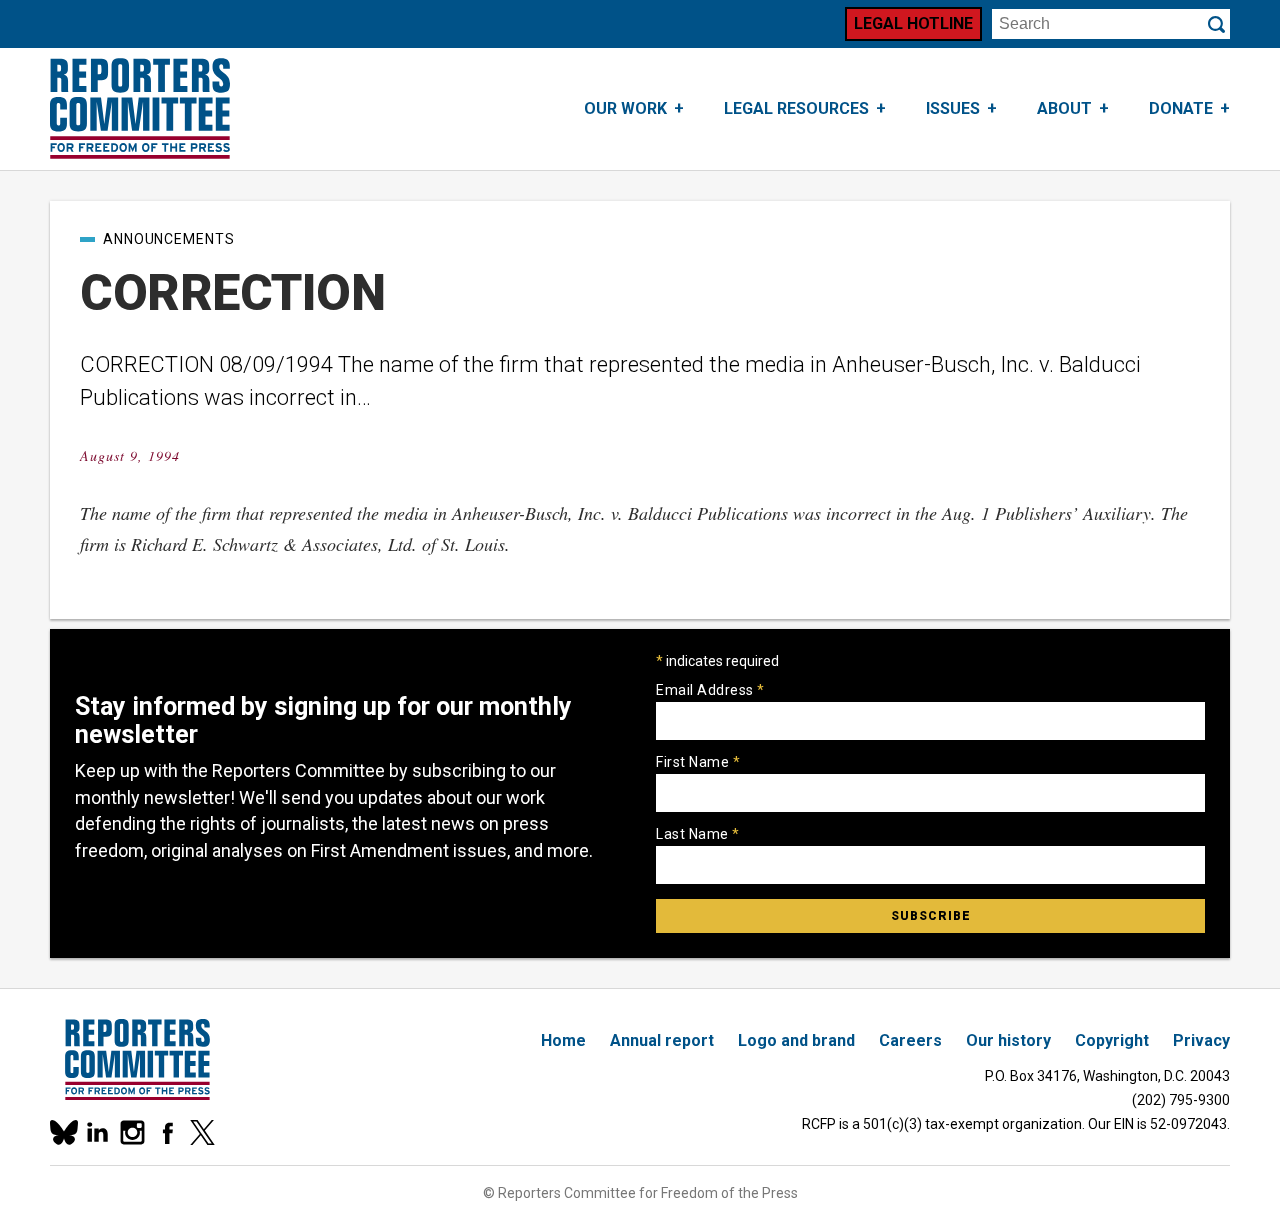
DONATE (1181, 108)
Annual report (662, 1040)
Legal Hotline (913, 23)
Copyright (1112, 1040)
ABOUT (1064, 108)
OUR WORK (625, 108)
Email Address (710, 690)
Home (563, 1040)
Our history (1008, 1040)
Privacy (1201, 1040)
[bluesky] (62, 1132)
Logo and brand (796, 1040)
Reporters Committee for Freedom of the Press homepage (140, 109)
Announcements (169, 239)
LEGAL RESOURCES (796, 108)
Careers (910, 1040)
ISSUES (953, 108)
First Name (698, 762)
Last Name (698, 834)
